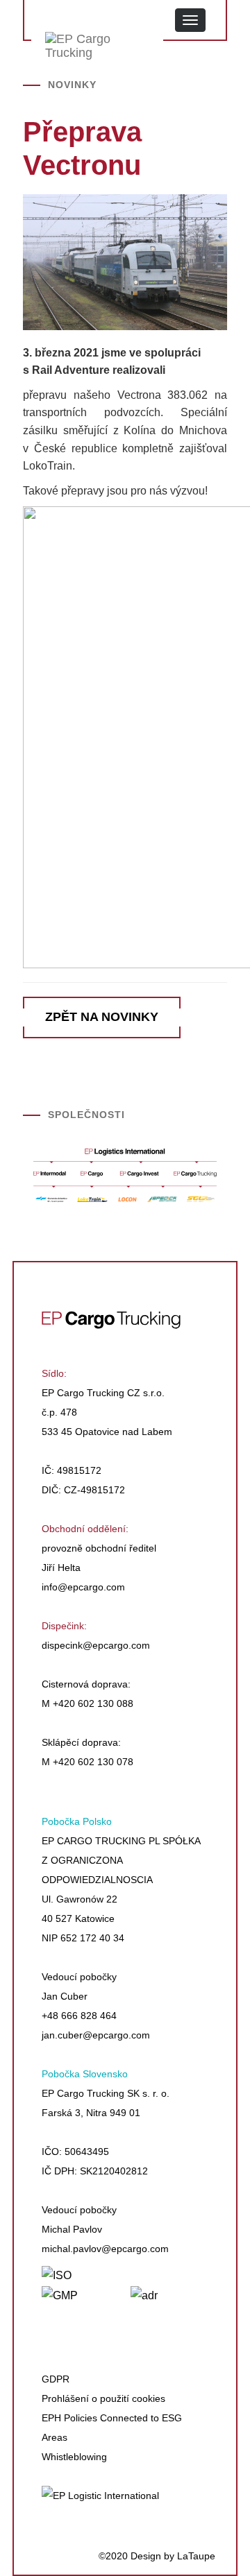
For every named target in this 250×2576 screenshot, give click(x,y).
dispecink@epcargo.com (96, 1645)
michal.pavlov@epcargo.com (105, 2249)
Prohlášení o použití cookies (103, 2398)
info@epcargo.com (83, 1587)
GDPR (56, 2379)
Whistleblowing (74, 2457)
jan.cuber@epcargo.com (96, 2035)
